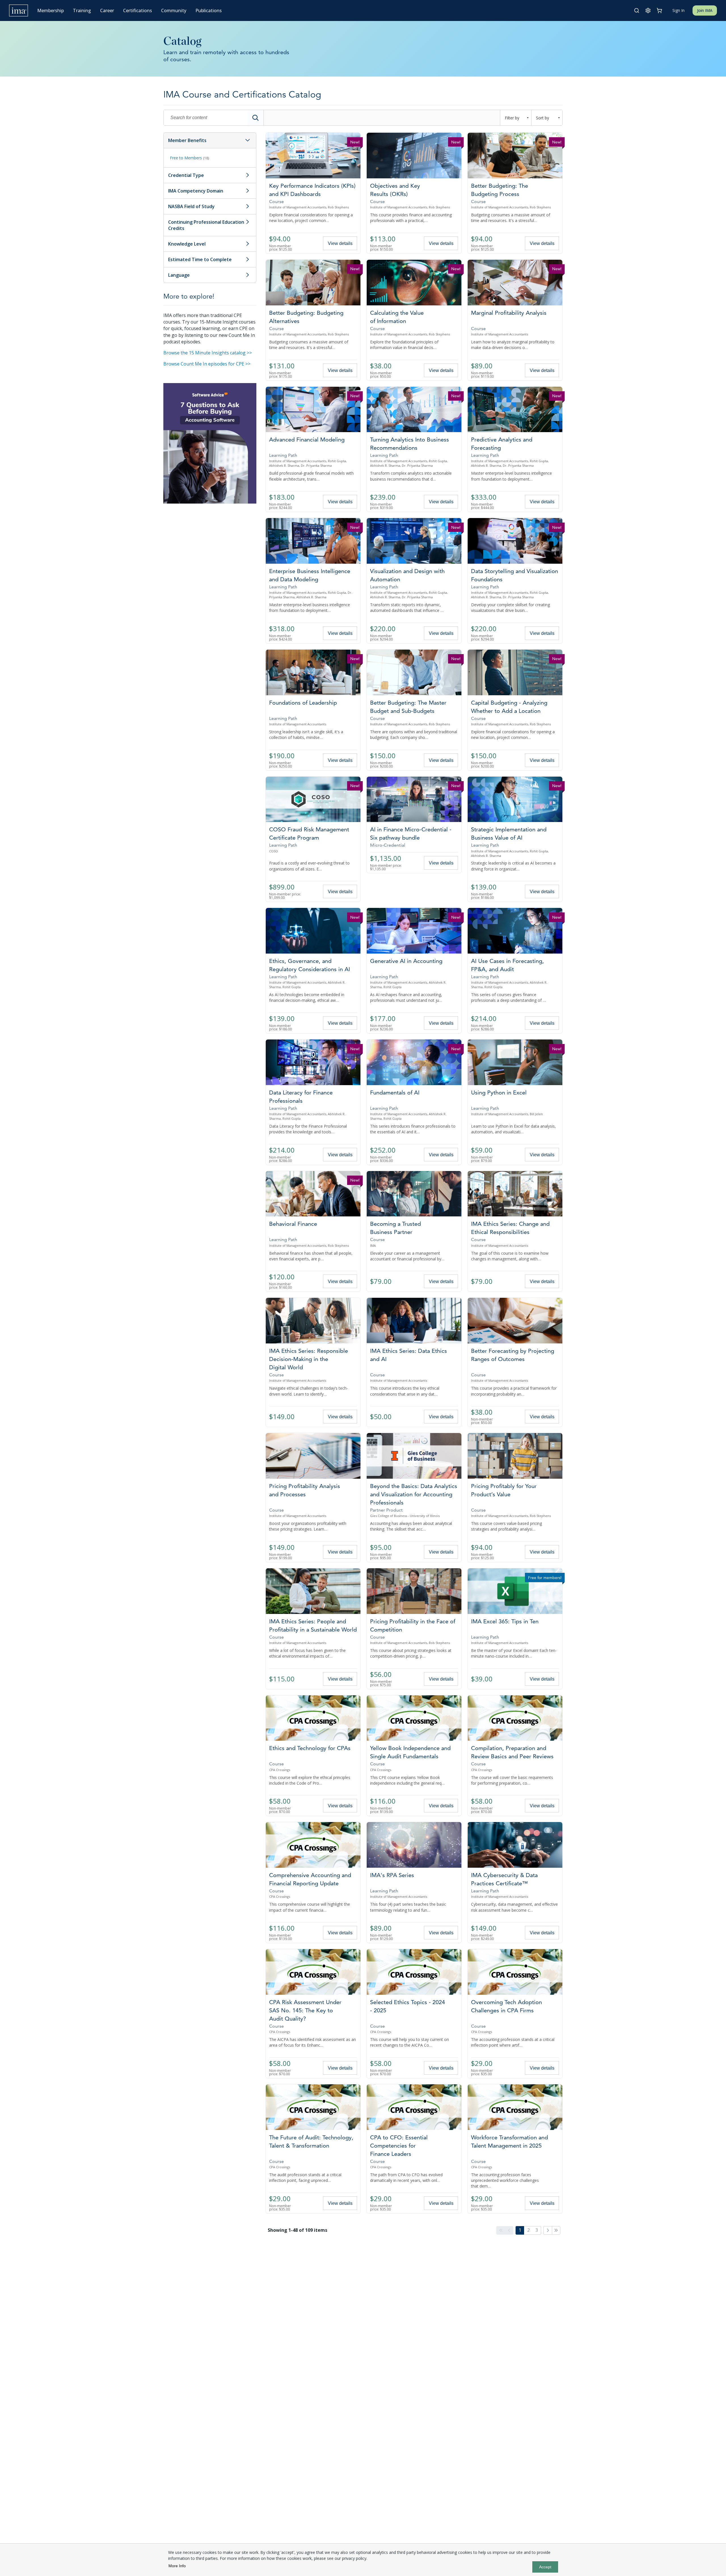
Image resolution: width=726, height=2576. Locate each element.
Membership (50, 10)
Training (82, 10)
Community (174, 10)
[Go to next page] (548, 2230)
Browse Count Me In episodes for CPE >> (207, 364)
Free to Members (189, 158)
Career (107, 10)
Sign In (678, 10)
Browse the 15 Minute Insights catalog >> (208, 353)
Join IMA (705, 10)
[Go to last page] (556, 2230)
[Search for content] (256, 118)
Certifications (138, 10)
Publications (209, 10)
